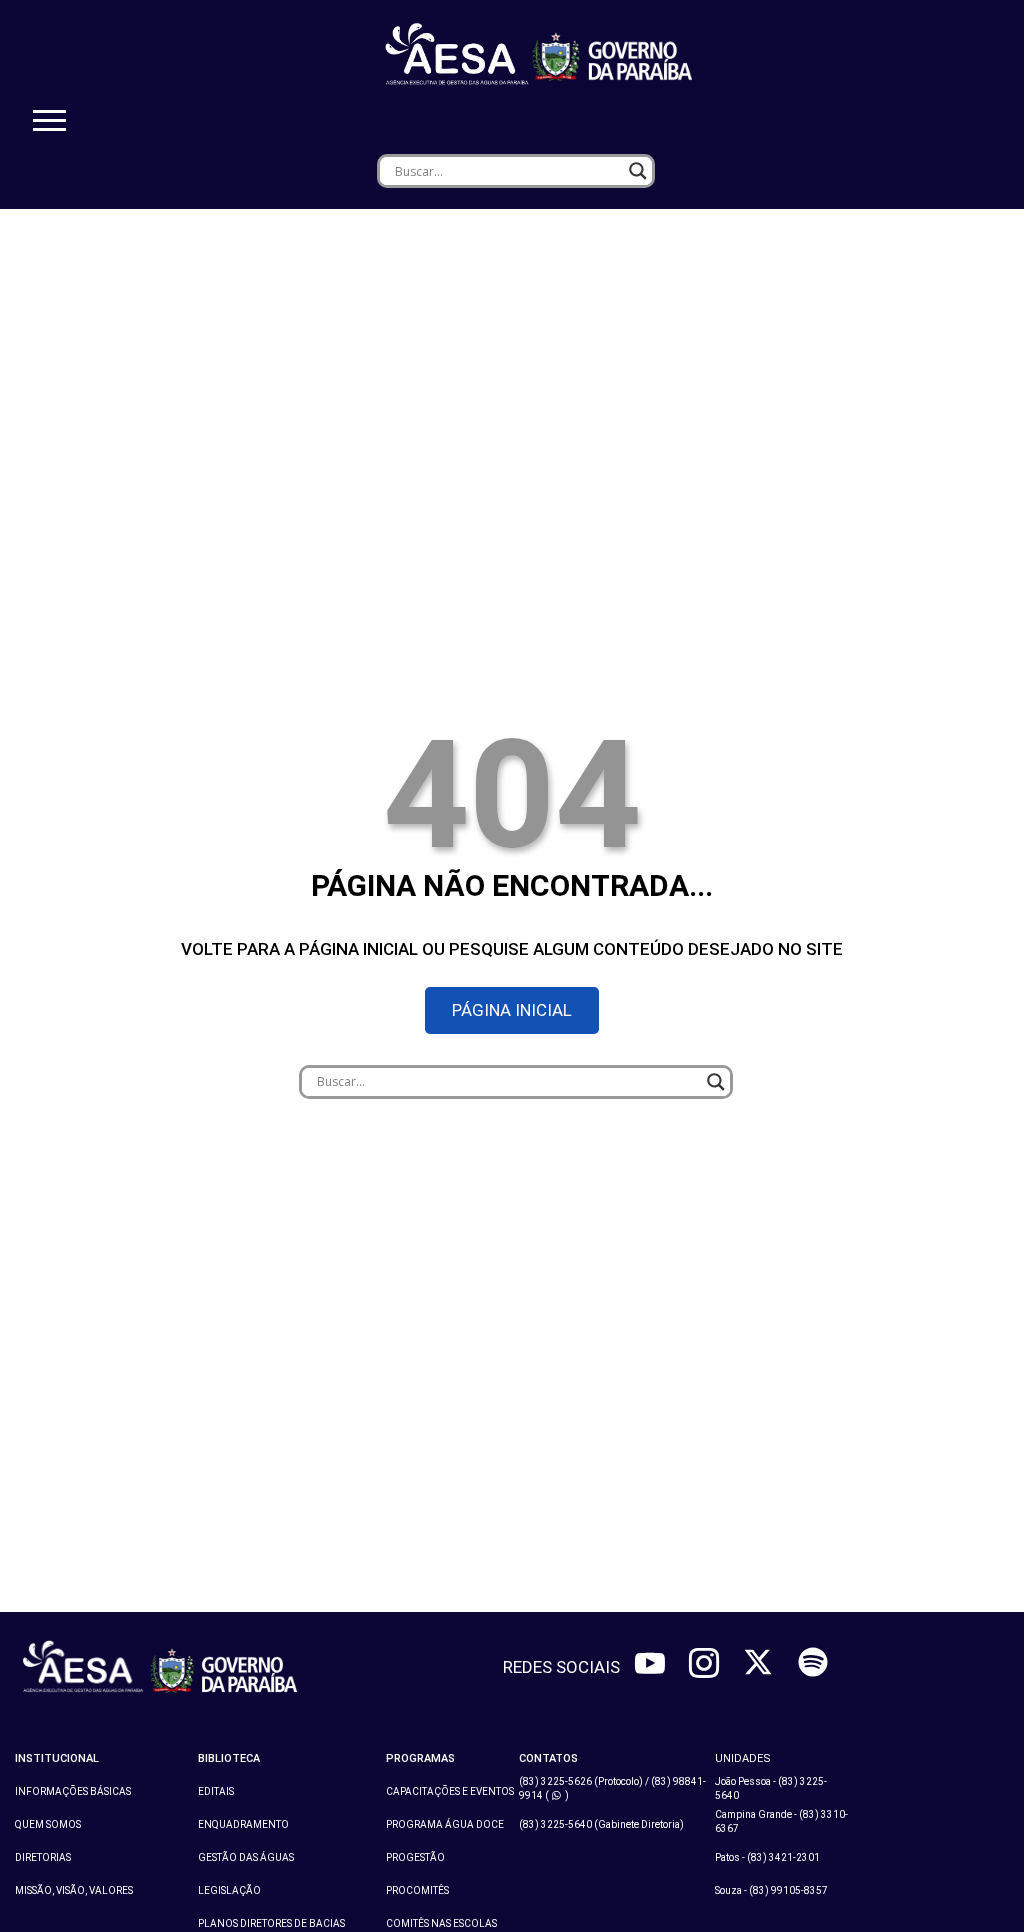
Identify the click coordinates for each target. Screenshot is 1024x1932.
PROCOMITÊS (417, 1890)
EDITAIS (216, 1791)
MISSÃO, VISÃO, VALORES (74, 1890)
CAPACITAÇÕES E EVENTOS (450, 1791)
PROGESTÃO (415, 1857)
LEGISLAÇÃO (229, 1890)
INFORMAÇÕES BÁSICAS (73, 1791)
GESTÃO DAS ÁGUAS (246, 1857)
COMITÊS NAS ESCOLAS (441, 1923)
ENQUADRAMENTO (243, 1824)
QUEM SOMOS (48, 1824)
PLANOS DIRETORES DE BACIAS (271, 1923)
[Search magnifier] (638, 171)
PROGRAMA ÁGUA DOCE (445, 1824)
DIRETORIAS (43, 1857)
